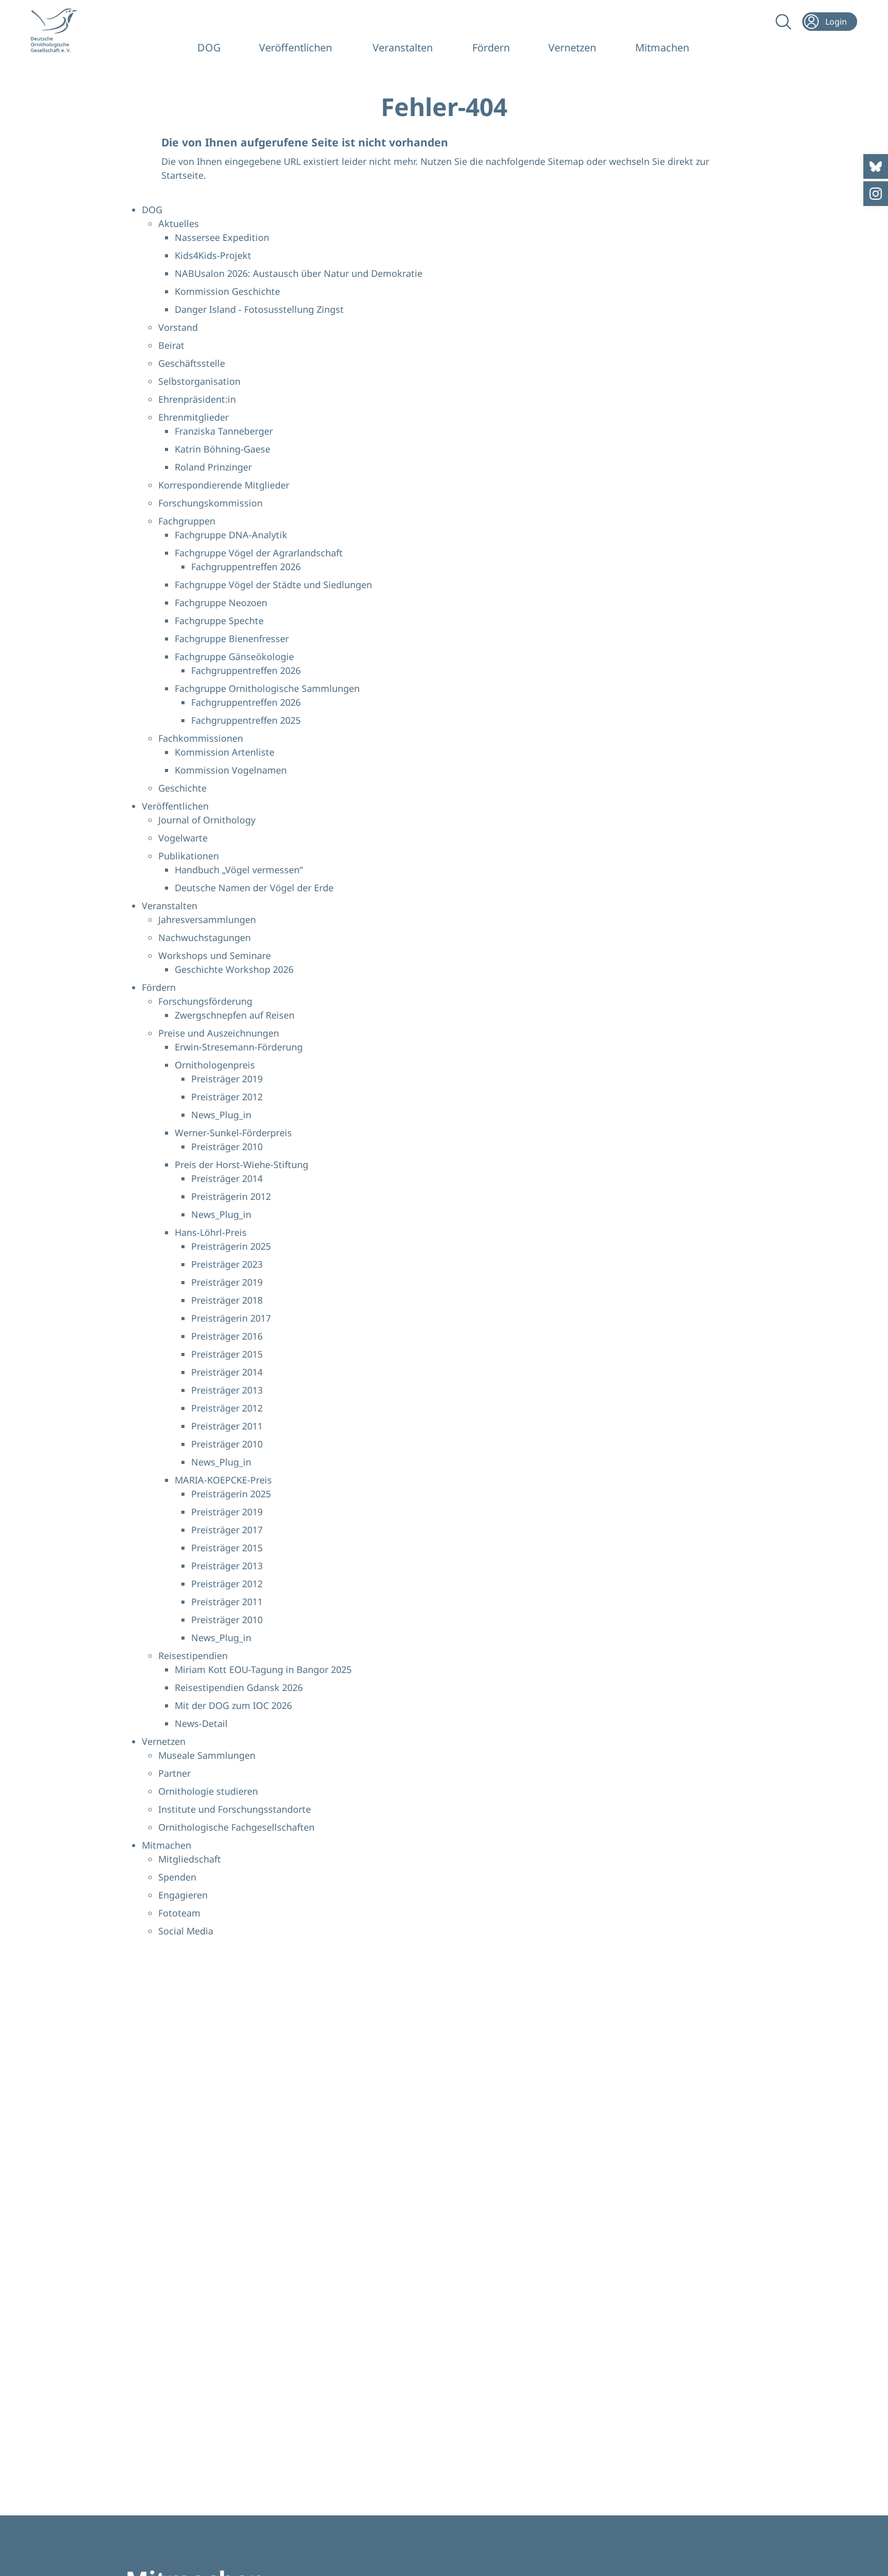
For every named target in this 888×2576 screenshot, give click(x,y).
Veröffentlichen (295, 48)
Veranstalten (403, 48)
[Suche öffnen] (783, 22)
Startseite (182, 175)
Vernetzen (572, 48)
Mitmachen (662, 48)
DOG (209, 48)
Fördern (491, 48)
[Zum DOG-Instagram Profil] (876, 194)
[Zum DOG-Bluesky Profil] (876, 166)
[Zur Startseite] (61, 30)
